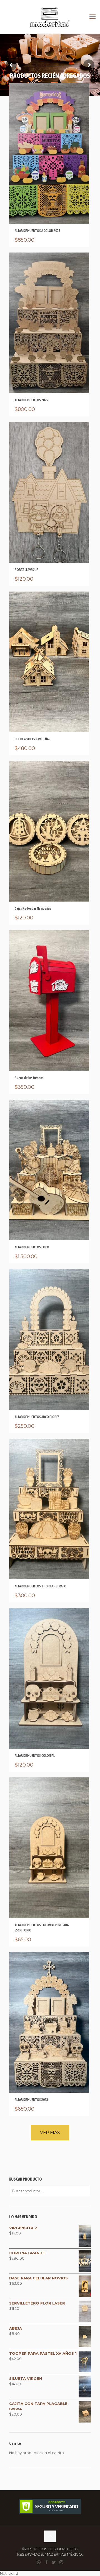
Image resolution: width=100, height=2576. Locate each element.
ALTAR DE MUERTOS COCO (32, 1247)
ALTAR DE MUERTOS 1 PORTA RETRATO (41, 1586)
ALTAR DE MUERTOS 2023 (31, 2100)
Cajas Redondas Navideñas (33, 908)
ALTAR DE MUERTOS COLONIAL (35, 1756)
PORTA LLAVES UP (27, 570)
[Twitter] (54, 2562)
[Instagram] (61, 2562)
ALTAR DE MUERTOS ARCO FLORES (37, 1417)
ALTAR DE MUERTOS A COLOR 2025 (37, 231)
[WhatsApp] (39, 2562)
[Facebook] (46, 2562)
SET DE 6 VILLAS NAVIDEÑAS (32, 739)
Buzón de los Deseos (29, 1078)
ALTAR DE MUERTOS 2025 (31, 400)
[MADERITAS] (50, 17)
